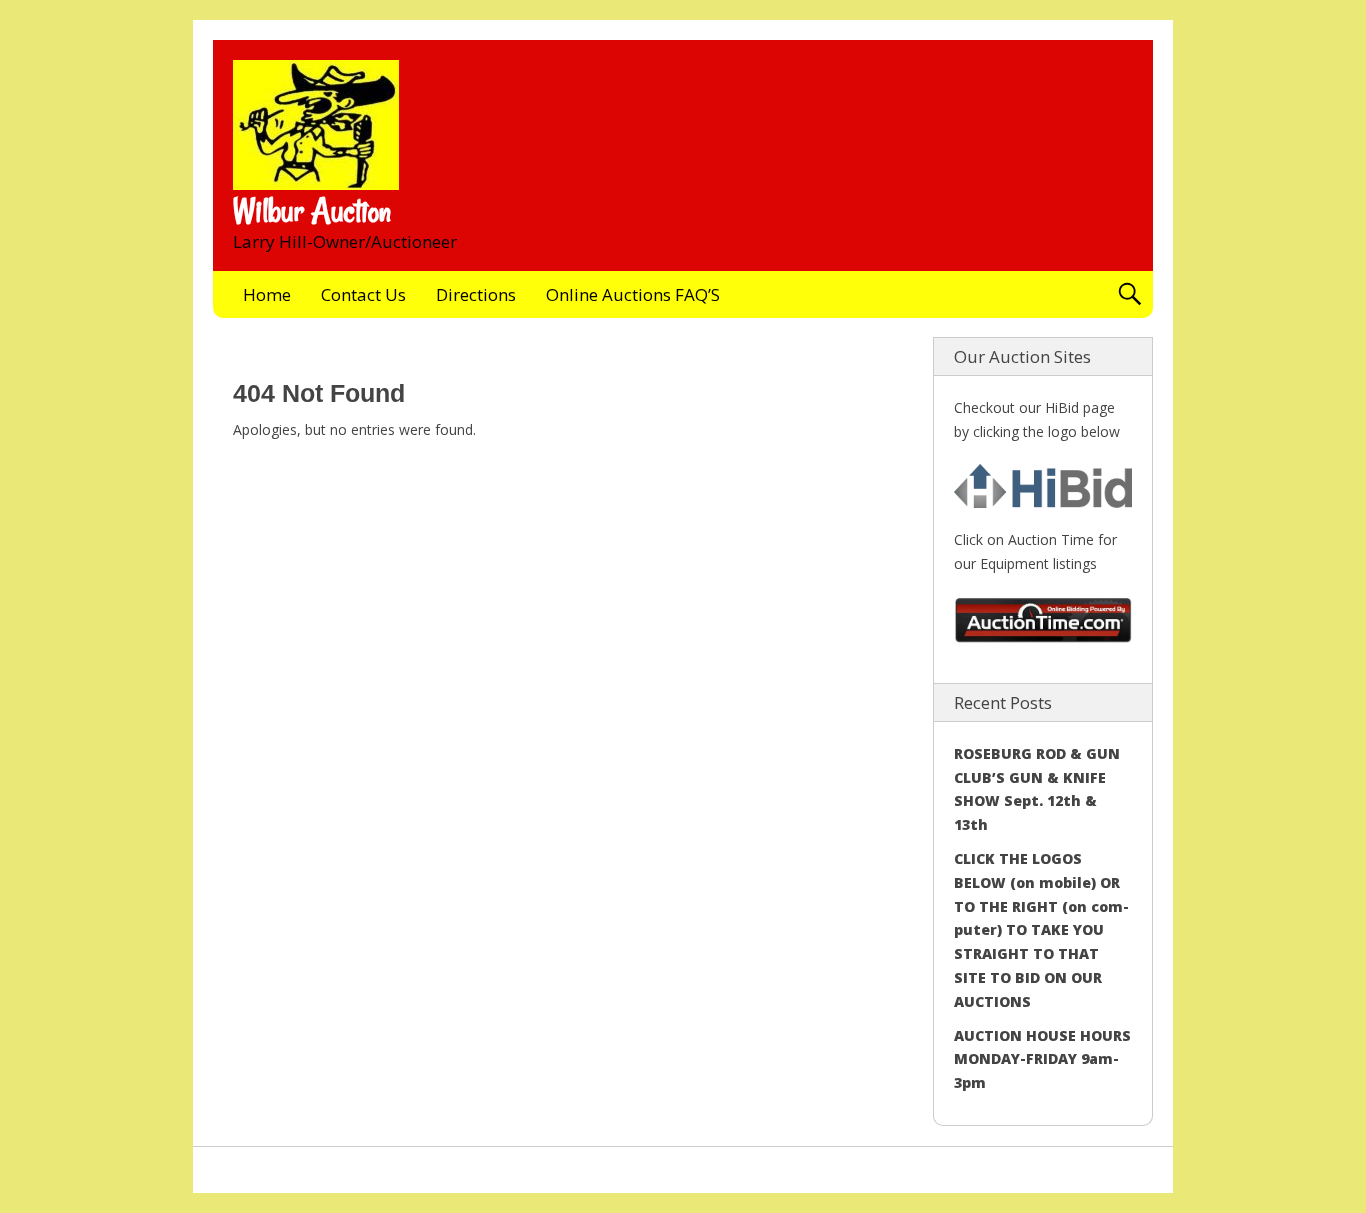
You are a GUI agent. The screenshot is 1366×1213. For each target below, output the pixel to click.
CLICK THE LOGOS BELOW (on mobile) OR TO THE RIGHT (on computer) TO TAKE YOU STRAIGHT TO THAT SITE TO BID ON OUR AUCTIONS (1041, 930)
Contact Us (363, 294)
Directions (476, 294)
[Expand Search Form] (1129, 294)
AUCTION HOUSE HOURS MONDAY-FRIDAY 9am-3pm (1042, 1059)
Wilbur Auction (312, 211)
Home (267, 294)
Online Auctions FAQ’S (633, 294)
